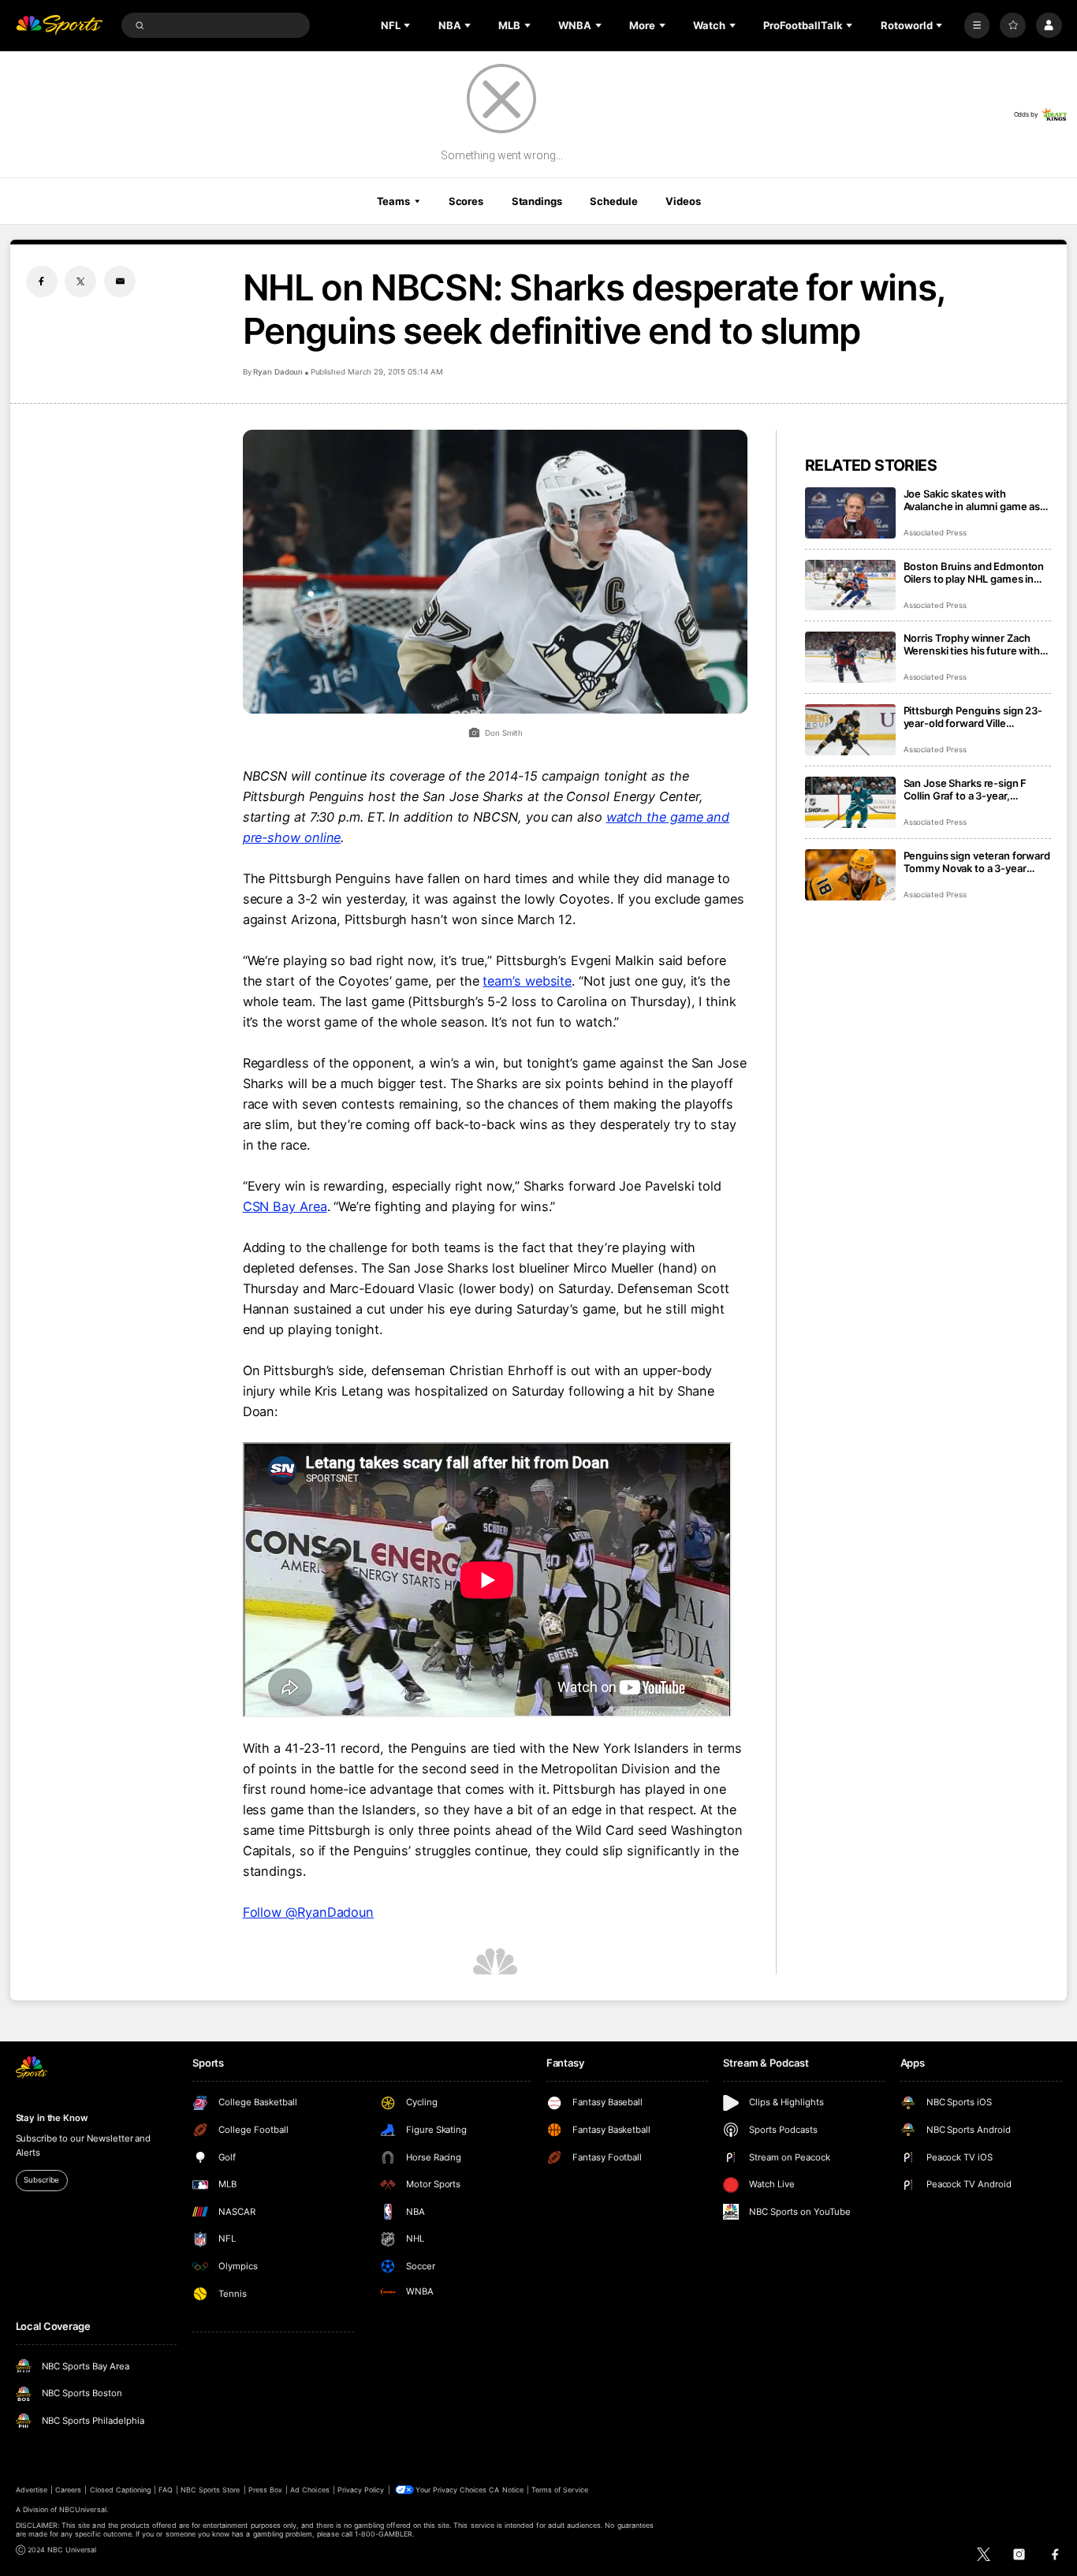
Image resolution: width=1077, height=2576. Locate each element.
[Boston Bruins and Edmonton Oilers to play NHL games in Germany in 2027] (850, 585)
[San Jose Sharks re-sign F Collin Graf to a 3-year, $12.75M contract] (850, 802)
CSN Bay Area (285, 1206)
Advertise (32, 2490)
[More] (977, 26)
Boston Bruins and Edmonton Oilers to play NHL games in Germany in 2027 (974, 572)
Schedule (613, 201)
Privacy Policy (361, 2490)
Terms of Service (560, 2490)
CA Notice (506, 2490)
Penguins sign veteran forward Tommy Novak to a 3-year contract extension (977, 862)
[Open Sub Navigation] (408, 25)
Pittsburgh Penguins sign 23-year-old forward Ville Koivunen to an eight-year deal (976, 717)
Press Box (265, 2490)
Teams (393, 201)
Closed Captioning (121, 2490)
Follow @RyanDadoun (309, 1912)
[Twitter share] (80, 281)
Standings (537, 201)
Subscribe (41, 2180)
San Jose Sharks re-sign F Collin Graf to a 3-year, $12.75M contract (965, 789)
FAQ (165, 2490)
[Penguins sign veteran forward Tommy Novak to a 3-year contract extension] (850, 875)
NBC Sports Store (211, 2490)
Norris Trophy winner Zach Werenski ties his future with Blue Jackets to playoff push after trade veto (972, 644)
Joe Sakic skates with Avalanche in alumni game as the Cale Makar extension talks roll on (977, 500)
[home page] (60, 26)
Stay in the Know (52, 2118)
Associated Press (935, 533)
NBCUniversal (83, 2509)
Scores (466, 201)
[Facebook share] (42, 281)
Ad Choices (309, 2490)
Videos (683, 201)
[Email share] (120, 281)
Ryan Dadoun (278, 372)
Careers (68, 2490)
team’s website (527, 981)
